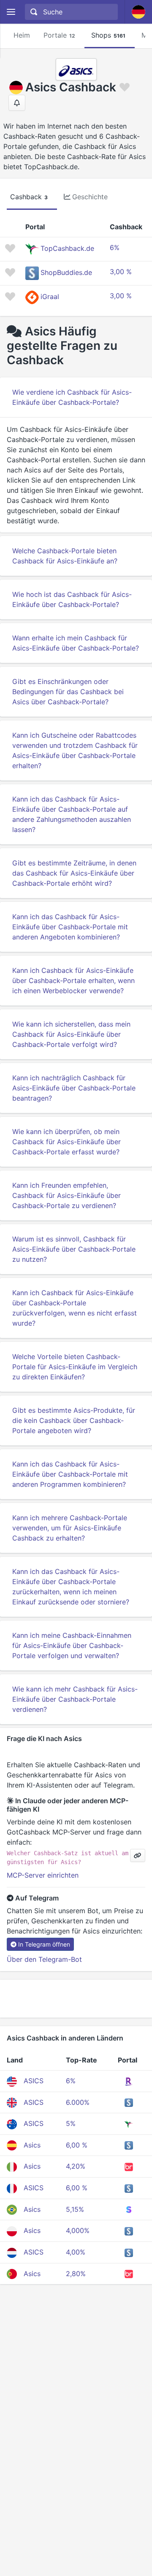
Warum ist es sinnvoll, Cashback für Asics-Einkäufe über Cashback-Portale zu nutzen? (74, 1249)
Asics (32, 2145)
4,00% (76, 2252)
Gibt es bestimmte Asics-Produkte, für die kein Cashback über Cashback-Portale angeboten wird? (74, 1420)
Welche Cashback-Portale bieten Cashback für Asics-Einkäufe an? (65, 556)
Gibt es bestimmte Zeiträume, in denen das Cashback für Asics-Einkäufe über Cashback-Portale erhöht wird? (74, 873)
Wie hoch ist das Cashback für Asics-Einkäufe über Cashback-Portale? (72, 599)
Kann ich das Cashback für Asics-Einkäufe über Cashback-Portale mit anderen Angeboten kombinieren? (70, 927)
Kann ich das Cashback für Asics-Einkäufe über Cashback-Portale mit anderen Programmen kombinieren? (70, 1474)
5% (71, 2123)
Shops (108, 35)
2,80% (76, 2274)
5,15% (75, 2209)
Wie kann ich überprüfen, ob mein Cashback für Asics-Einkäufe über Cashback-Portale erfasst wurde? (66, 1142)
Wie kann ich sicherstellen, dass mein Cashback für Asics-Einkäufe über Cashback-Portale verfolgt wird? (71, 1034)
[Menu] (11, 12)
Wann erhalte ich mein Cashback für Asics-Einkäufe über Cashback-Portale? (76, 643)
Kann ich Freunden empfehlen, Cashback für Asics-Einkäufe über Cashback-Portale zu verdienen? (66, 1195)
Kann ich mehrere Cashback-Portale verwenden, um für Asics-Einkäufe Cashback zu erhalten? (70, 1528)
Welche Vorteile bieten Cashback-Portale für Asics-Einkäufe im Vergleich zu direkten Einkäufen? (75, 1367)
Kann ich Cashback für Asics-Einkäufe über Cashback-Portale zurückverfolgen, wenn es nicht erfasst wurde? (75, 1308)
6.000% (78, 2102)
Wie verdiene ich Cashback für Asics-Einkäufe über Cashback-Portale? (72, 397)
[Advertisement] (76, 1999)
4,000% (78, 2230)
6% (115, 247)
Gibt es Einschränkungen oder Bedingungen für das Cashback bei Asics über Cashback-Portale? (68, 692)
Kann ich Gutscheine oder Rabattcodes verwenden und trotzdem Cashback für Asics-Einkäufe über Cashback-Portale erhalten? (75, 750)
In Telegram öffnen (44, 1944)
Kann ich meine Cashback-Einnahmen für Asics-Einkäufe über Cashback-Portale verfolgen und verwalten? (72, 1645)
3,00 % (121, 272)
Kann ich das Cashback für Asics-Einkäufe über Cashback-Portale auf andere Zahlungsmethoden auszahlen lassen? (72, 814)
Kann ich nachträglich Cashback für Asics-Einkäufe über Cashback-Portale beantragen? (74, 1088)
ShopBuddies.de (66, 273)
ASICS (34, 2081)
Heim (22, 35)
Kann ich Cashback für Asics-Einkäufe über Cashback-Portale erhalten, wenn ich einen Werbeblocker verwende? (73, 980)
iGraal (50, 297)
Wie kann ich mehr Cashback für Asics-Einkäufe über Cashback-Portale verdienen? (75, 1699)
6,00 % (77, 2145)
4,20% (76, 2166)
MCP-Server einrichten (43, 1875)
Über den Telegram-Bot (44, 1959)
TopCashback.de (67, 249)
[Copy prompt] (138, 1855)
